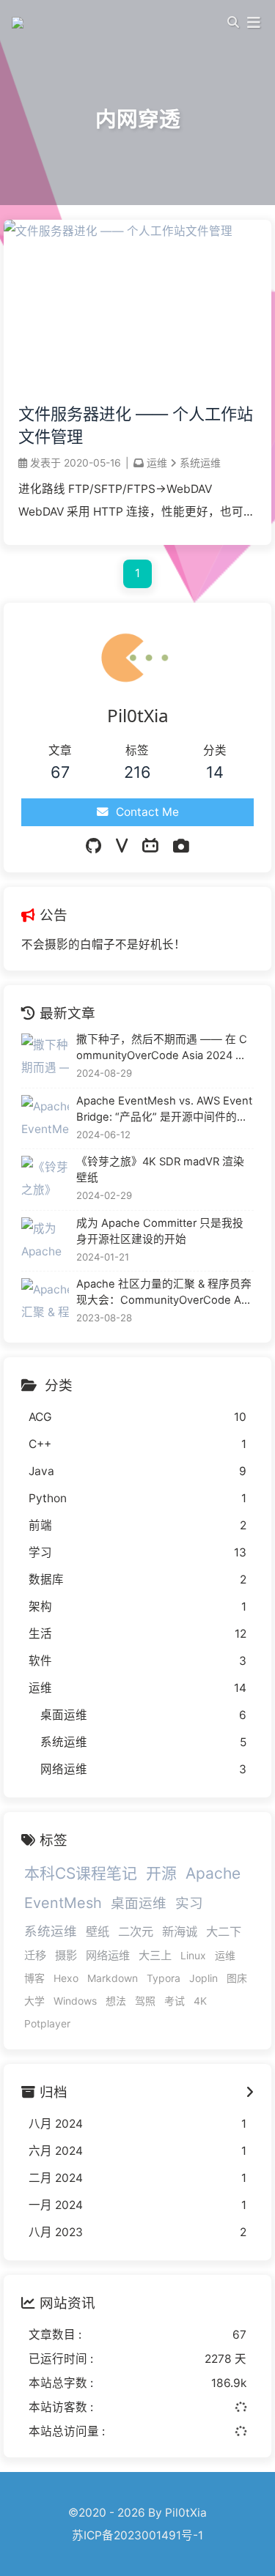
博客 (34, 1978)
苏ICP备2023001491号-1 (137, 2535)
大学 (34, 2001)
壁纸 (98, 1931)
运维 (157, 463)
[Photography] (181, 846)
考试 (175, 2001)
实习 (189, 1903)
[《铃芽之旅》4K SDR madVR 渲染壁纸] (45, 1180)
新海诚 (180, 1931)
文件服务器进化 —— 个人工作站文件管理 (136, 425)
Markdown (113, 1978)
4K (200, 2001)
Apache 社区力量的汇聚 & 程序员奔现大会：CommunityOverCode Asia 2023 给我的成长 (164, 1293)
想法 (116, 2001)
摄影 (66, 1955)
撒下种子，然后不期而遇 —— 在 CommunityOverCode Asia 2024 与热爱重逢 (162, 1048)
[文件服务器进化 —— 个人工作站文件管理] (118, 231)
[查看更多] (250, 2092)
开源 (161, 1873)
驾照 (145, 2001)
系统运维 (200, 463)
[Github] (93, 846)
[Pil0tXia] (20, 22)
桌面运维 (139, 1903)
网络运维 (108, 1955)
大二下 (224, 1931)
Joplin (203, 1978)
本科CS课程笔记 (81, 1873)
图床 (237, 1978)
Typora (164, 1978)
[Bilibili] (150, 846)
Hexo (66, 1978)
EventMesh (63, 1903)
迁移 (35, 1955)
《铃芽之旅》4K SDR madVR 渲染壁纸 (160, 1170)
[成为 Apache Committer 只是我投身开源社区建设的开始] (45, 1241)
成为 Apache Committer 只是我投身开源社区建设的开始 (160, 1231)
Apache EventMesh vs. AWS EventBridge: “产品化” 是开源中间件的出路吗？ (164, 1110)
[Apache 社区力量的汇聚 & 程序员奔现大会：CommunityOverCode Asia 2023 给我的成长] (45, 1302)
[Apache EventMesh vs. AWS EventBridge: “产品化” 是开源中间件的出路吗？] (45, 1119)
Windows (75, 2001)
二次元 (136, 1931)
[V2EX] (122, 846)
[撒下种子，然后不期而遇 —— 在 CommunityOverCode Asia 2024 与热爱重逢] (45, 1057)
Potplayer (47, 2023)
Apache (213, 1873)
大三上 (155, 1955)
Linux (193, 1955)
